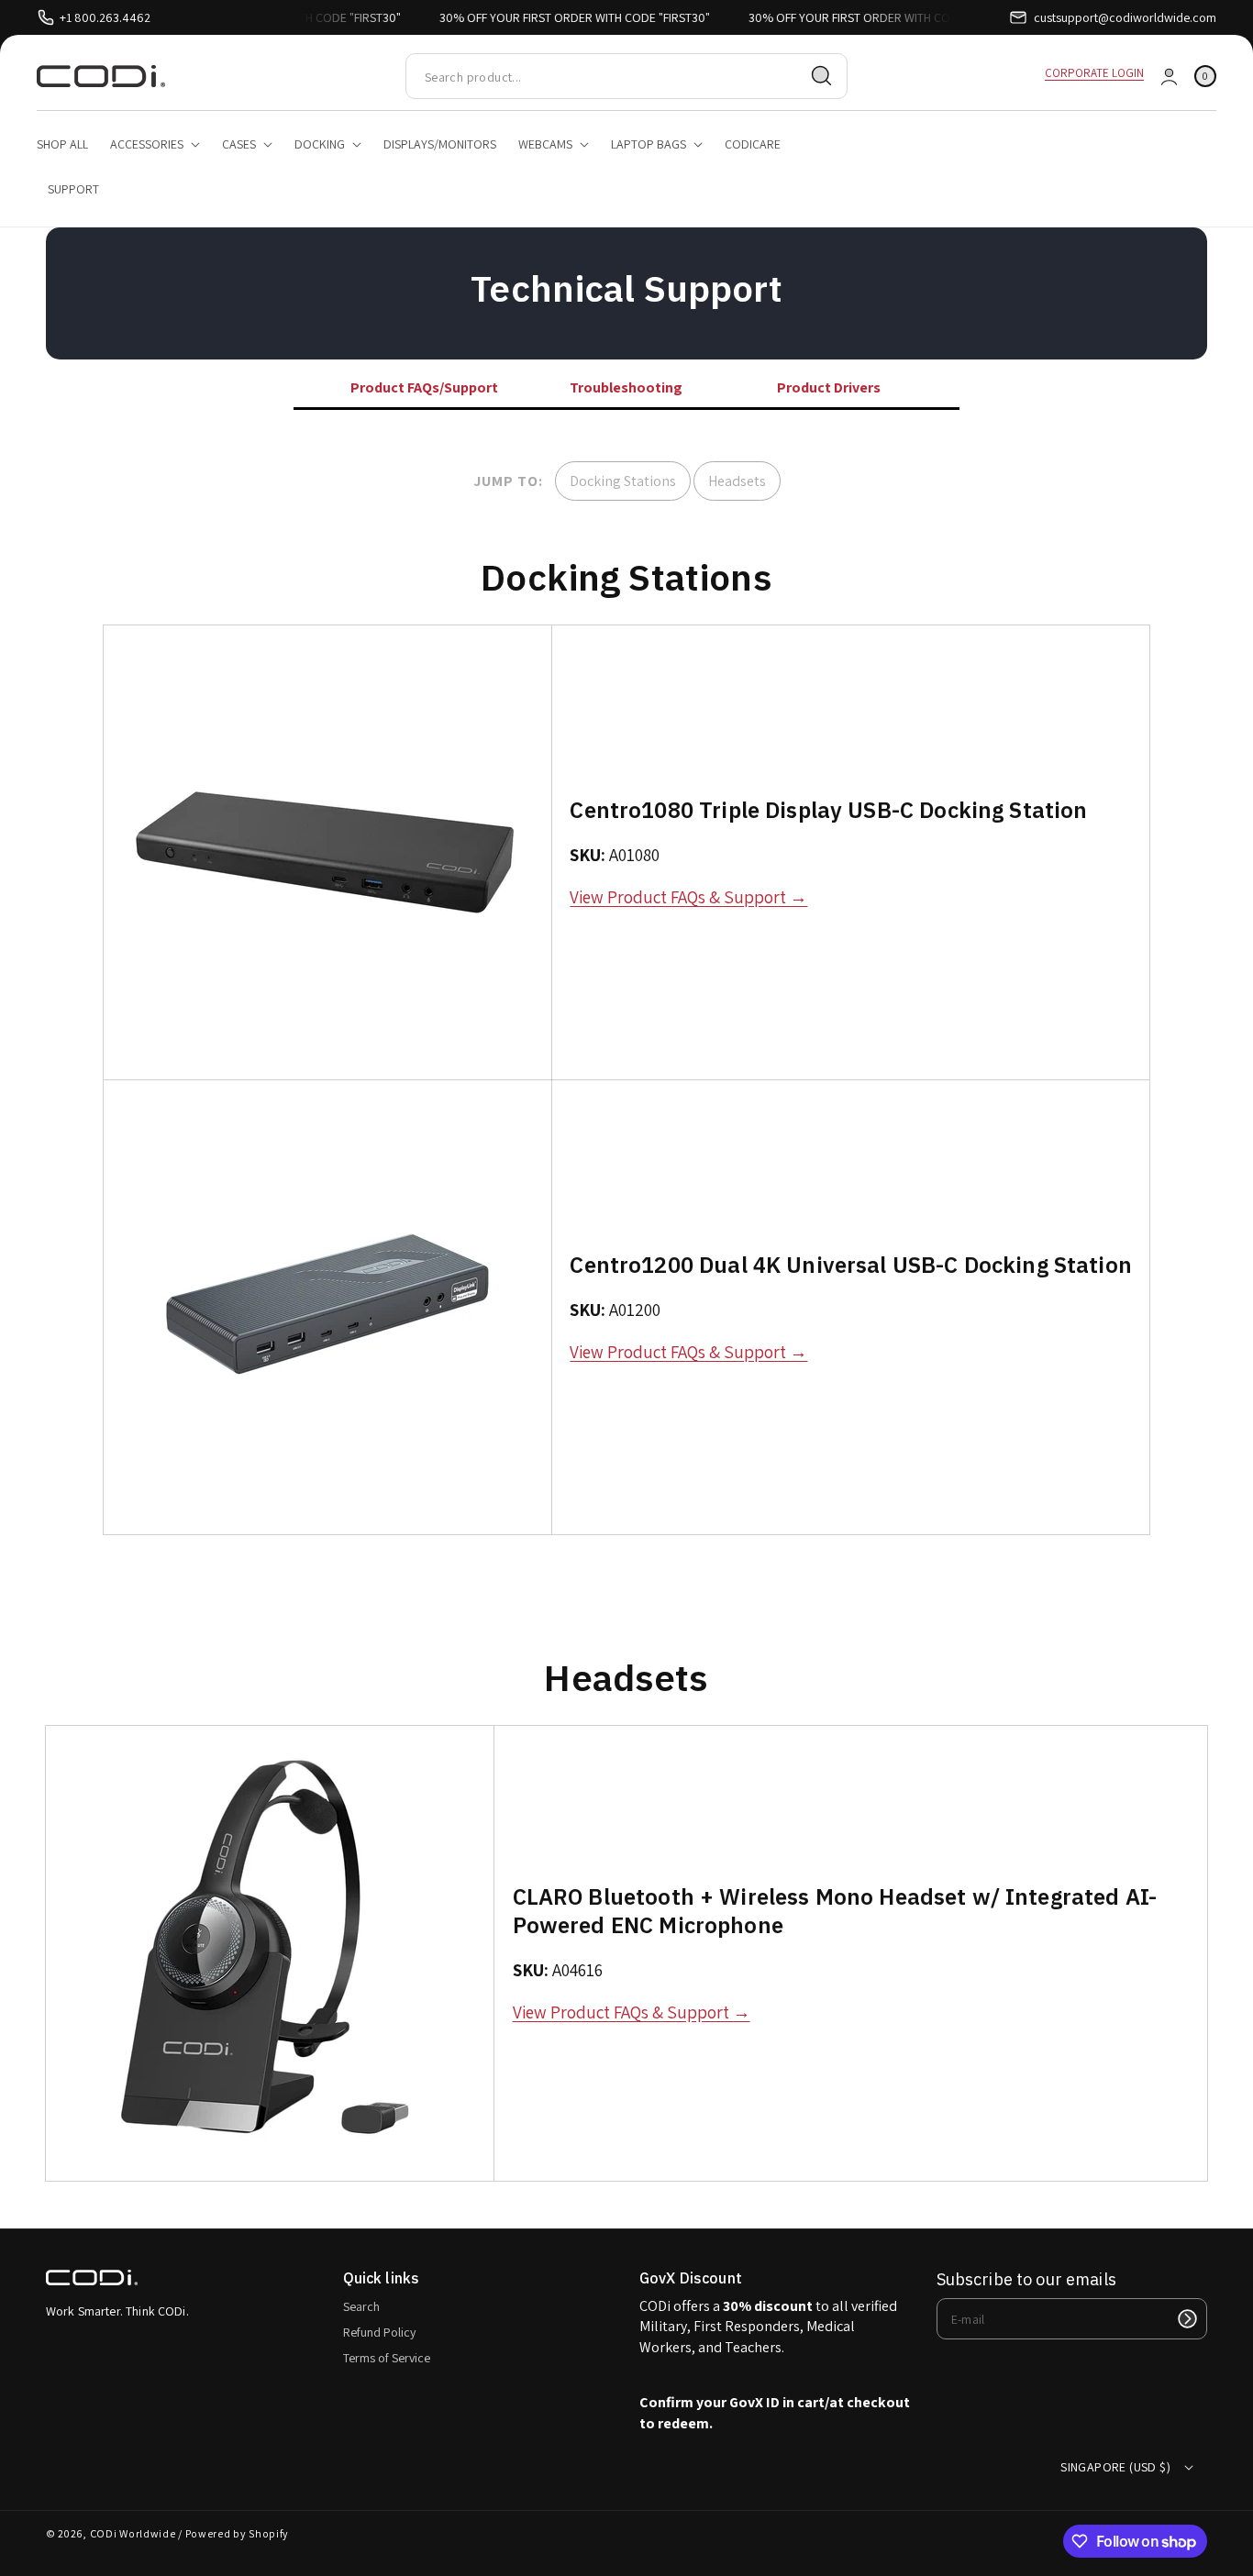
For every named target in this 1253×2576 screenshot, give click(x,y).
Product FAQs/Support (424, 387)
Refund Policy (379, 2332)
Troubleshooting (626, 387)
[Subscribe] (1187, 2319)
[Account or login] (1169, 77)
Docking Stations (623, 481)
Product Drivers (829, 387)
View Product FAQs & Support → (688, 897)
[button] (1205, 77)
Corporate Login (1094, 73)
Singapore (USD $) (1115, 2467)
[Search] (822, 76)
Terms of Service (387, 2358)
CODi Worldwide (133, 2533)
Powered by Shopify (238, 2533)
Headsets (737, 481)
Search (361, 2306)
